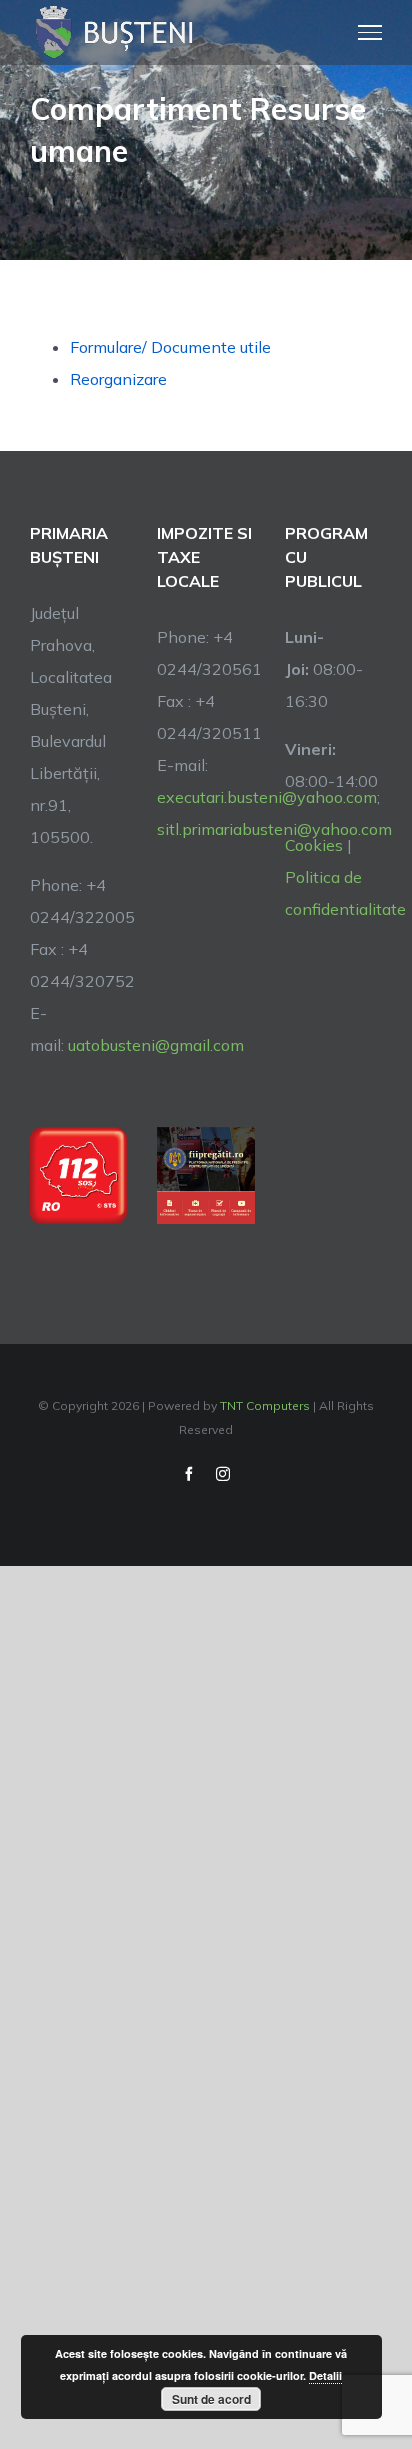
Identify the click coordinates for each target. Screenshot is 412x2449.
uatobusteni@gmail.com (156, 1045)
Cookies (314, 845)
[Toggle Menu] (370, 32)
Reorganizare (118, 379)
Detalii (325, 2375)
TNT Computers (265, 1405)
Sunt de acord (211, 2399)
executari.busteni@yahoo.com (267, 797)
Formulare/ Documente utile (170, 347)
